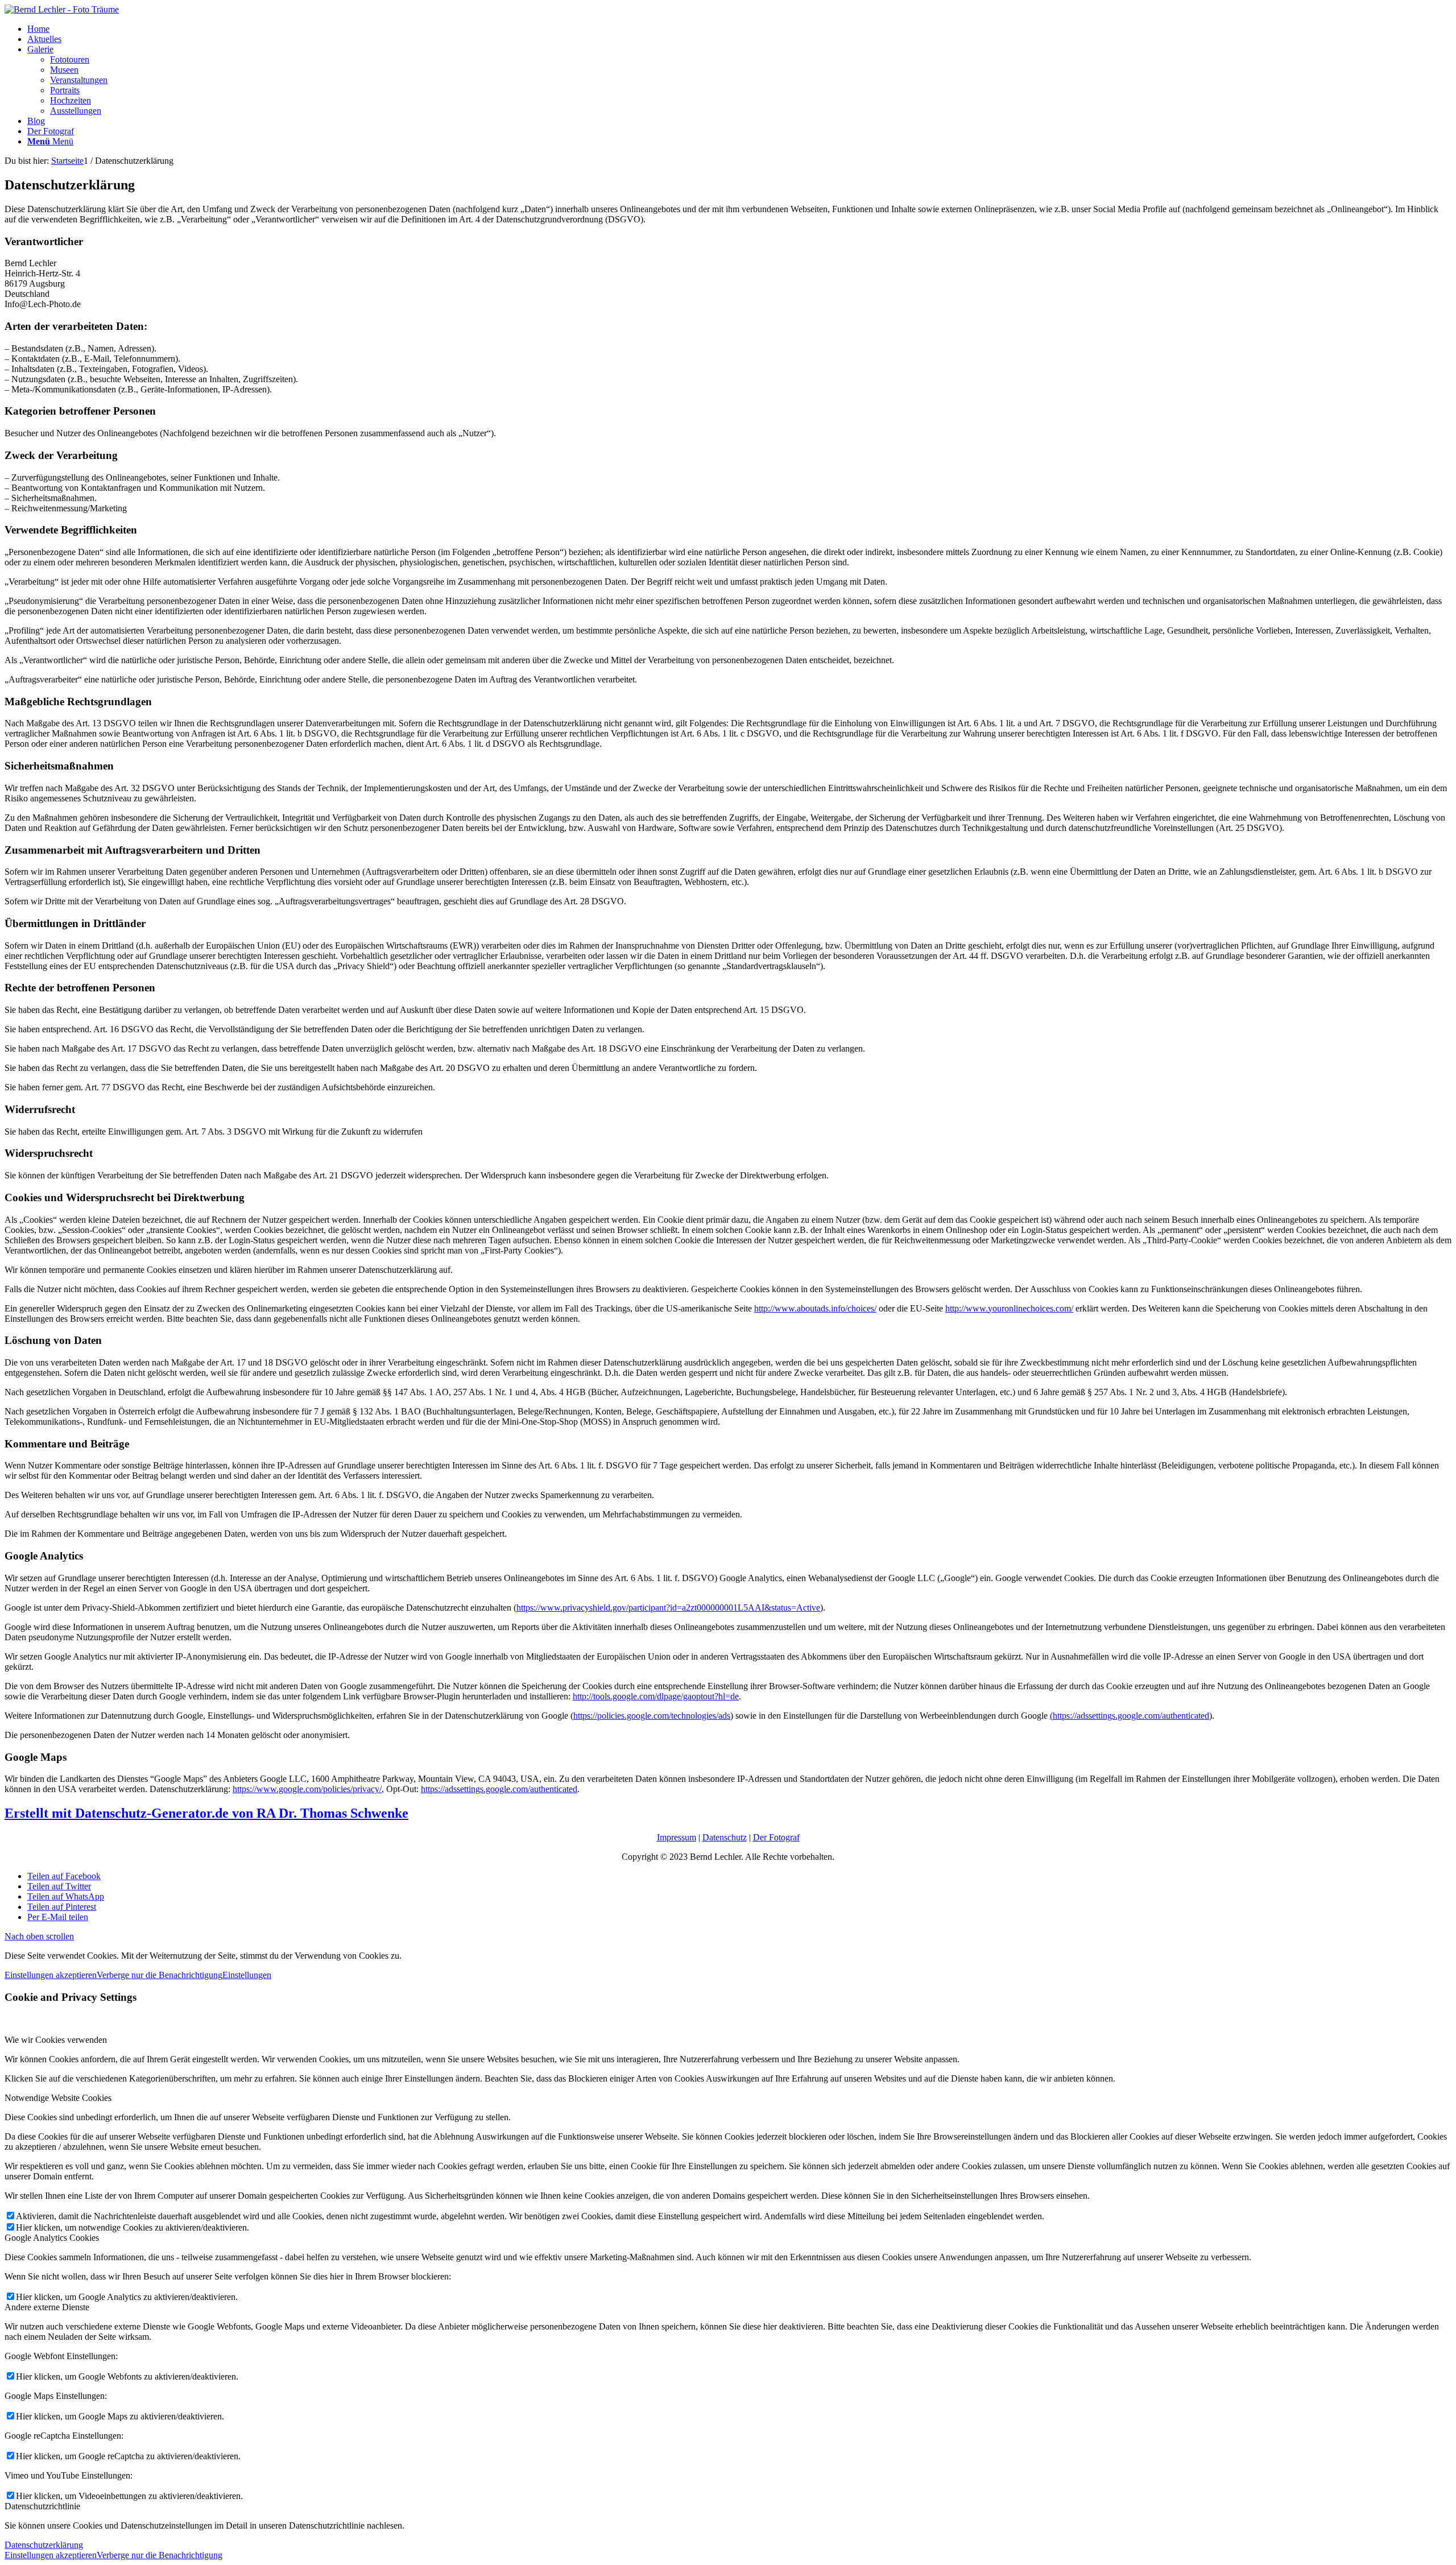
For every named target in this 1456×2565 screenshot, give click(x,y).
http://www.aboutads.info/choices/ (815, 1308)
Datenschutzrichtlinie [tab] (42, 2506)
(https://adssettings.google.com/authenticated (1130, 1716)
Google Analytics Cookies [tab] (52, 2238)
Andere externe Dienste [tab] (47, 2307)
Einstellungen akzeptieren (51, 1975)
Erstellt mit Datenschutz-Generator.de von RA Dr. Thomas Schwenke (206, 1813)
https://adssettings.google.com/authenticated (499, 1789)
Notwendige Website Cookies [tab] (58, 2098)
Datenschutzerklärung (44, 2545)
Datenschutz (725, 1837)
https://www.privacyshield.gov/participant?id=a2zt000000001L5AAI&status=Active (668, 1608)
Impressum (677, 1837)
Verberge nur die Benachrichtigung (160, 1975)
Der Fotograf (776, 1837)
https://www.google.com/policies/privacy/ (307, 1789)
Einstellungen (247, 1975)
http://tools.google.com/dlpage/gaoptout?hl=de (656, 1696)
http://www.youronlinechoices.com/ (1009, 1308)
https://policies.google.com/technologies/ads (652, 1716)
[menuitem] (739, 29)
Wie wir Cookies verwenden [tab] (56, 2040)
